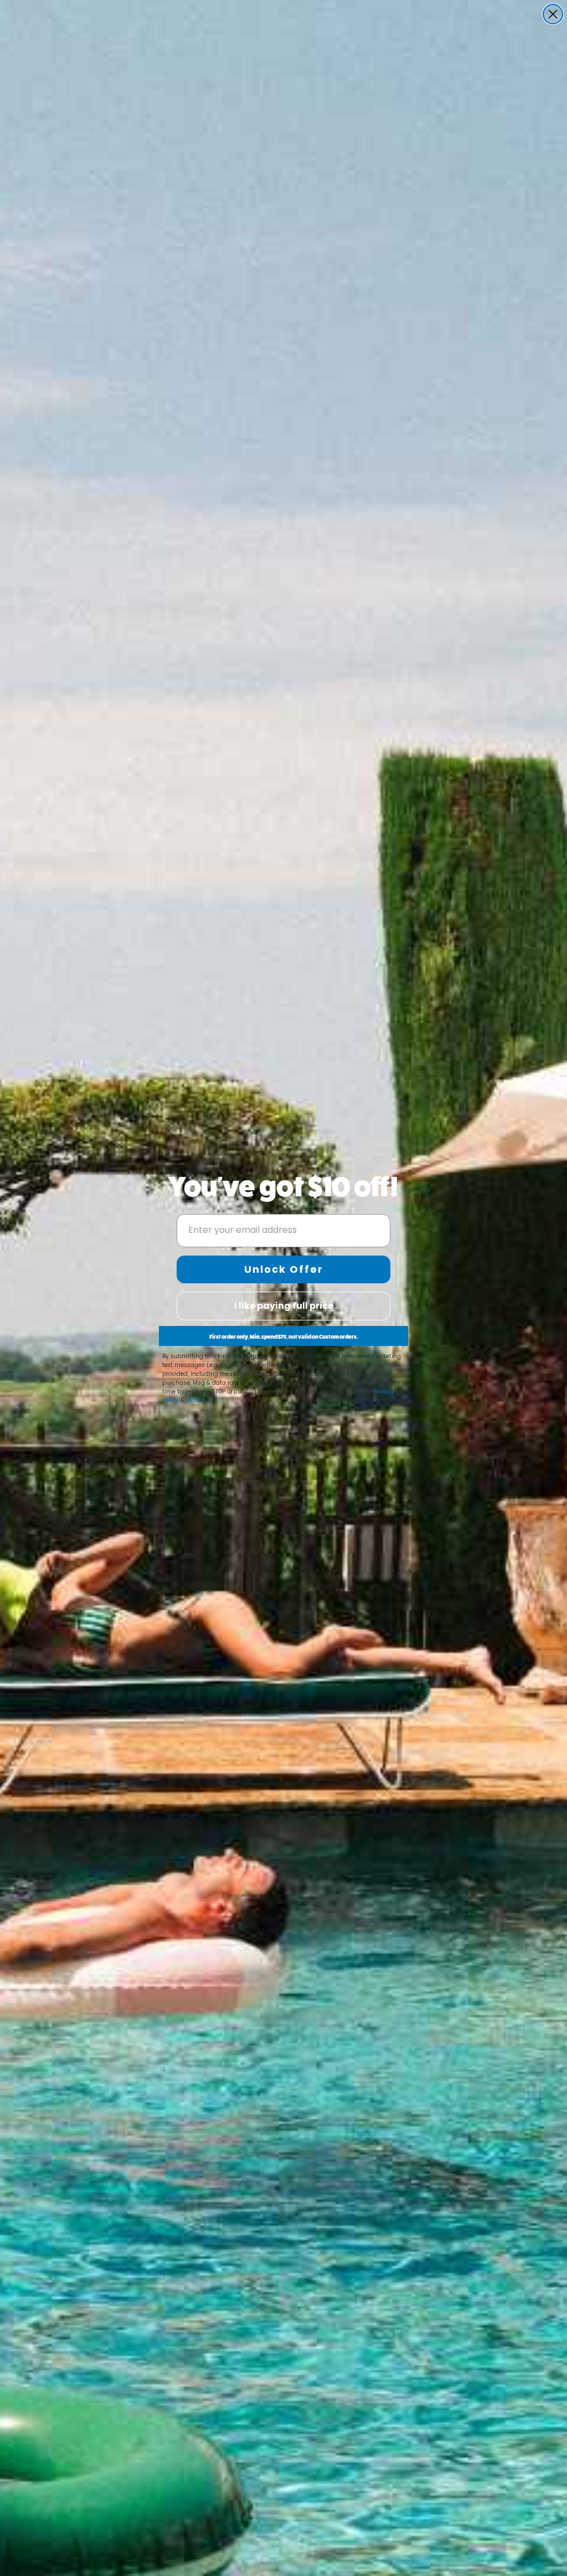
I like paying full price (284, 1306)
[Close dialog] (553, 14)
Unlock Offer (284, 1269)
